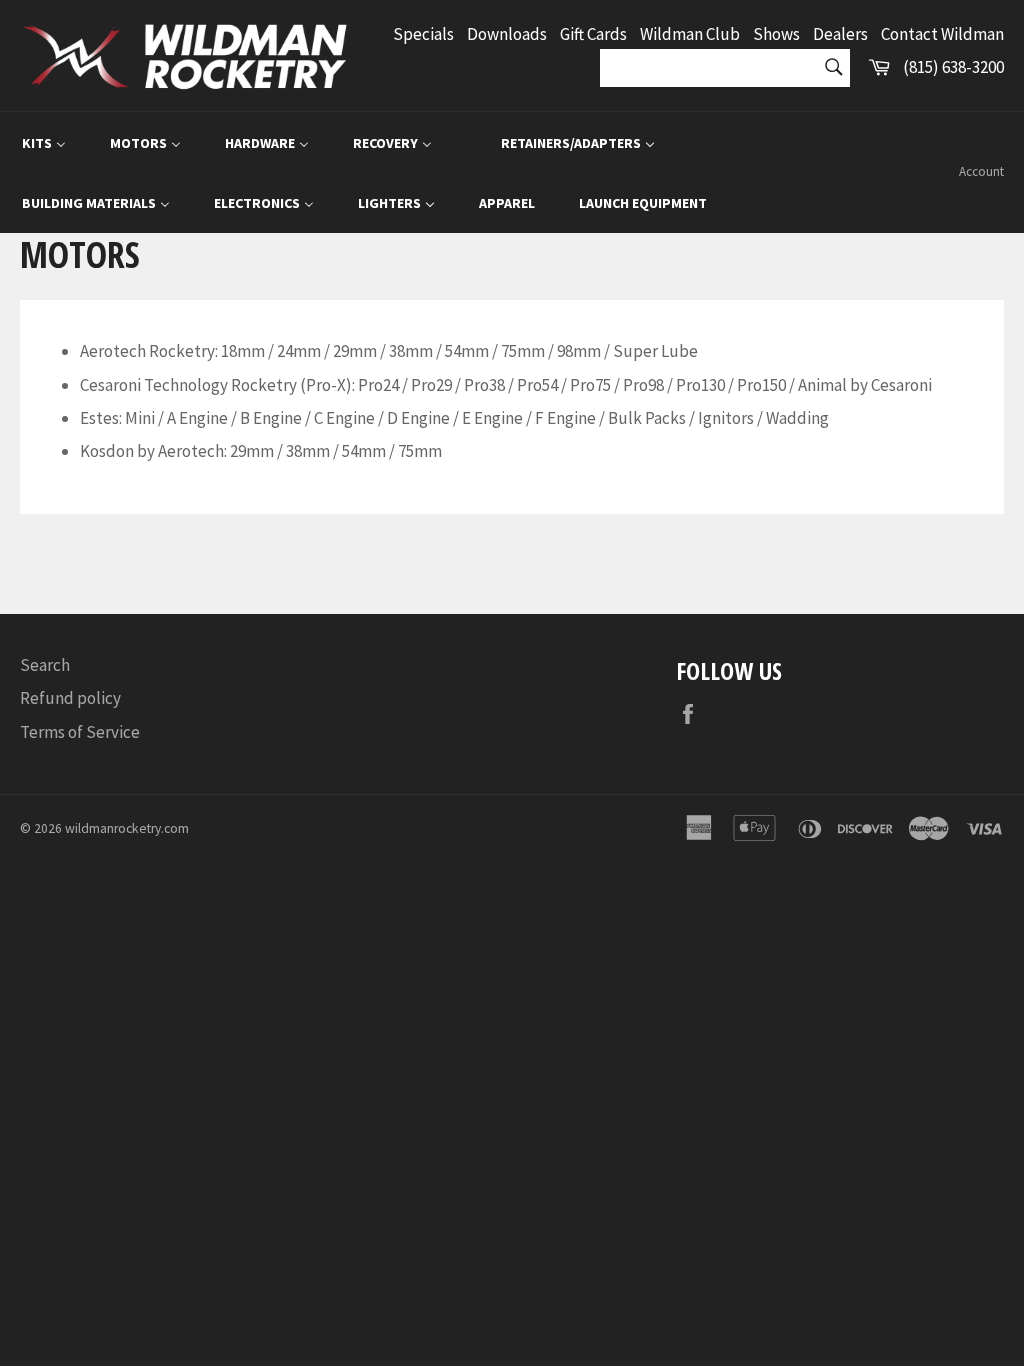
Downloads (507, 34)
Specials (423, 34)
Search (45, 665)
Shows (776, 34)
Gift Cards (593, 34)
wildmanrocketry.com (127, 828)
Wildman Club (690, 34)
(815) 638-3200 (953, 67)
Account (981, 171)
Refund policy (70, 698)
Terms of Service (80, 732)
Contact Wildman (942, 34)
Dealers (840, 34)
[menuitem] (44, 143)
